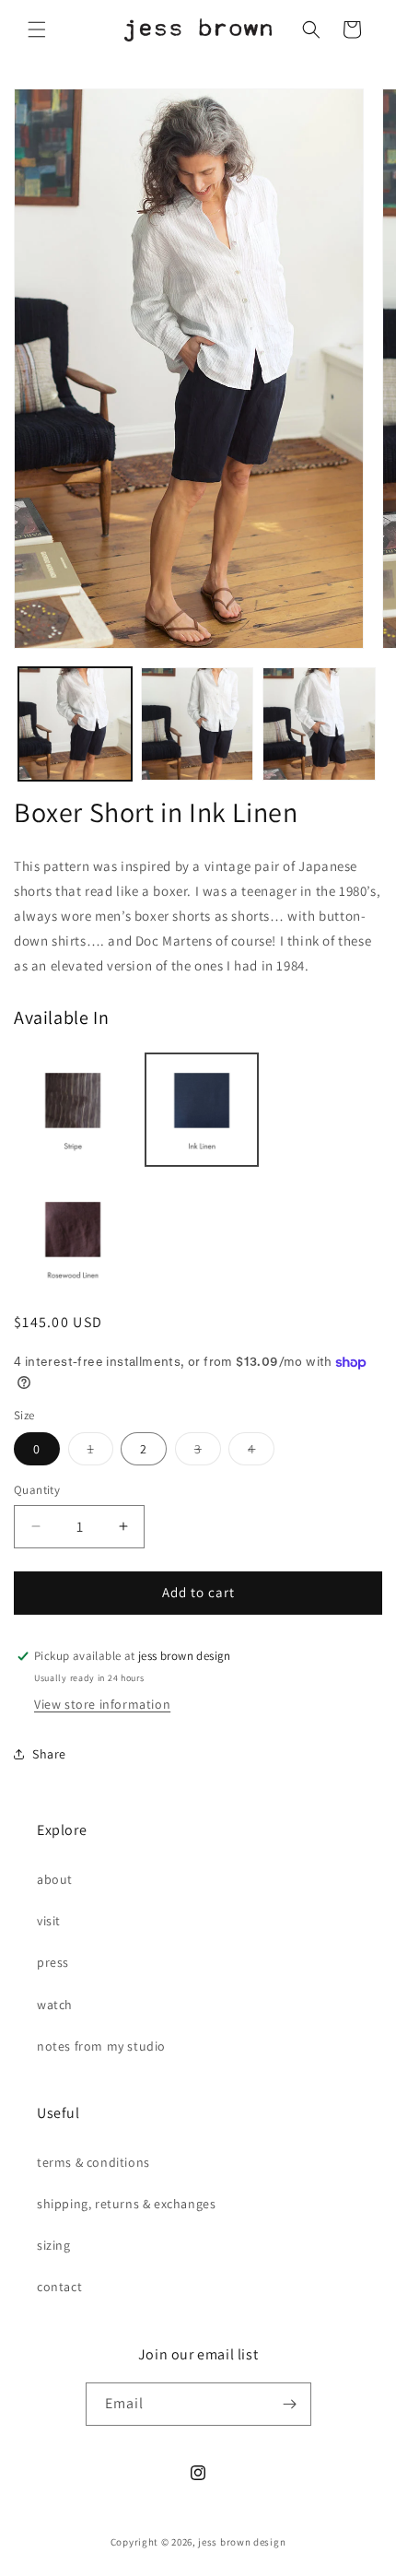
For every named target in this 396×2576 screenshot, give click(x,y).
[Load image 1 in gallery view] (75, 724)
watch (55, 2005)
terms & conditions (93, 2162)
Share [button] (49, 1754)
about (55, 1879)
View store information (102, 1704)
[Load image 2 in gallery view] (198, 724)
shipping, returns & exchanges (126, 2204)
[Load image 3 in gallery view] (319, 724)
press (53, 1962)
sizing (54, 2245)
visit (49, 1921)
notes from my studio (101, 2046)
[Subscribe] (290, 2404)
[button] (37, 29)
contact (59, 2287)
